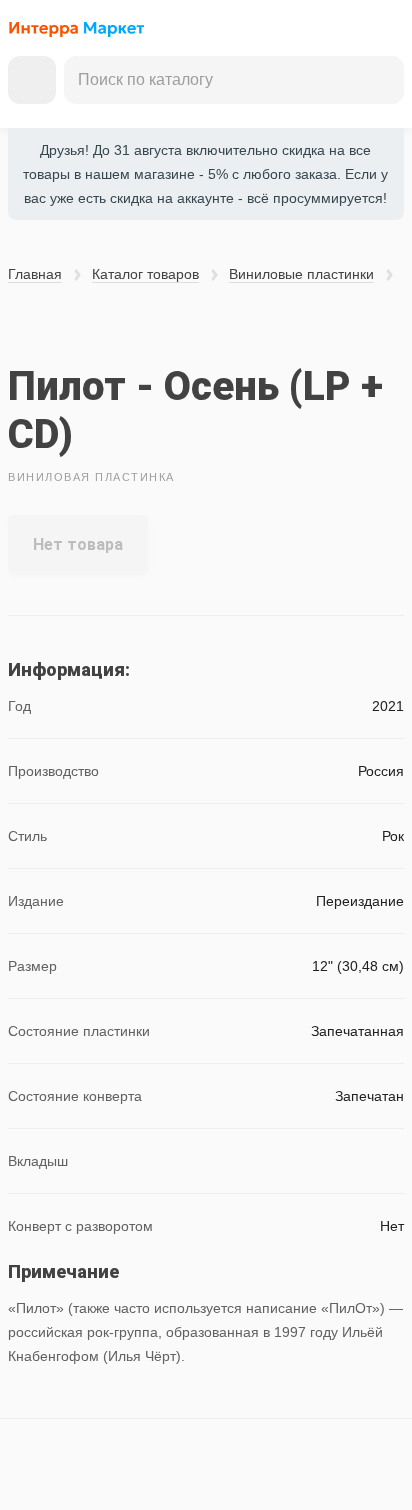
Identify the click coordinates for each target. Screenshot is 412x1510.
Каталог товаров (145, 274)
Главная (35, 274)
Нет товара (78, 544)
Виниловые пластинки (301, 274)
